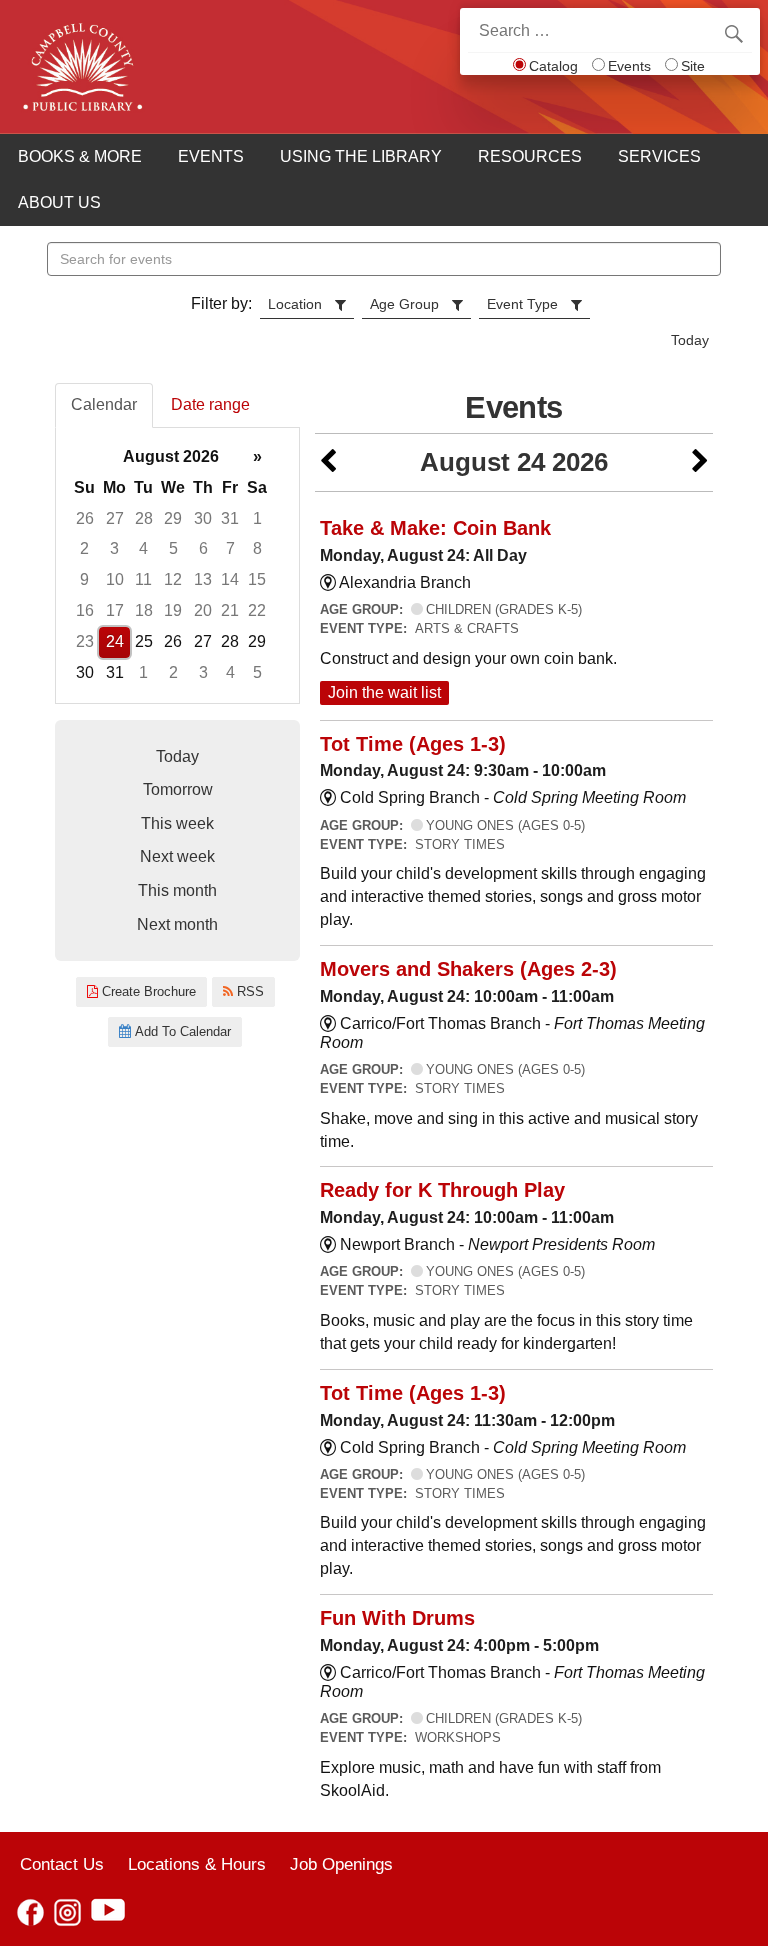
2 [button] (84, 548)
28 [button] (144, 518)
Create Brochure (147, 991)
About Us (59, 202)
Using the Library (361, 156)
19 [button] (173, 610)
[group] (177, 565)
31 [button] (230, 518)
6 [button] (203, 548)
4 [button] (143, 548)
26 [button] (85, 518)
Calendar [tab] (104, 404)
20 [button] (203, 610)
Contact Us (62, 1864)
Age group (404, 304)
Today (690, 340)
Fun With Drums (397, 1618)
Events (629, 66)
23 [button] (85, 641)
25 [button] (144, 641)
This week (177, 823)
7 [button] (230, 548)
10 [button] (115, 579)
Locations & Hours (197, 1864)
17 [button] (115, 610)
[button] (328, 462)
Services (659, 156)
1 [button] (257, 518)
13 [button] (203, 579)
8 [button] (257, 548)
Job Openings (341, 1864)
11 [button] (143, 579)
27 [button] (115, 518)
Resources (530, 156)
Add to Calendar (181, 1031)
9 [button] (84, 579)
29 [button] (173, 518)
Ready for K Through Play (442, 1190)
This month (177, 890)
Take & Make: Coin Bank (435, 528)
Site (693, 66)
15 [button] (257, 579)
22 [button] (257, 610)
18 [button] (144, 610)
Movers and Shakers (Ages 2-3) (468, 969)
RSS (248, 991)
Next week (177, 856)
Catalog (553, 66)
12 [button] (173, 579)
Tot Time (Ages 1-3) (413, 744)
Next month (177, 924)
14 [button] (230, 579)
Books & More (80, 156)
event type (522, 304)
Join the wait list (384, 692)
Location (295, 304)
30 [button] (203, 518)
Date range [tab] (210, 404)
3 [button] (114, 548)
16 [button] (85, 610)
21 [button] (230, 610)
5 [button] (173, 548)
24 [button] (115, 641)
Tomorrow (178, 789)
